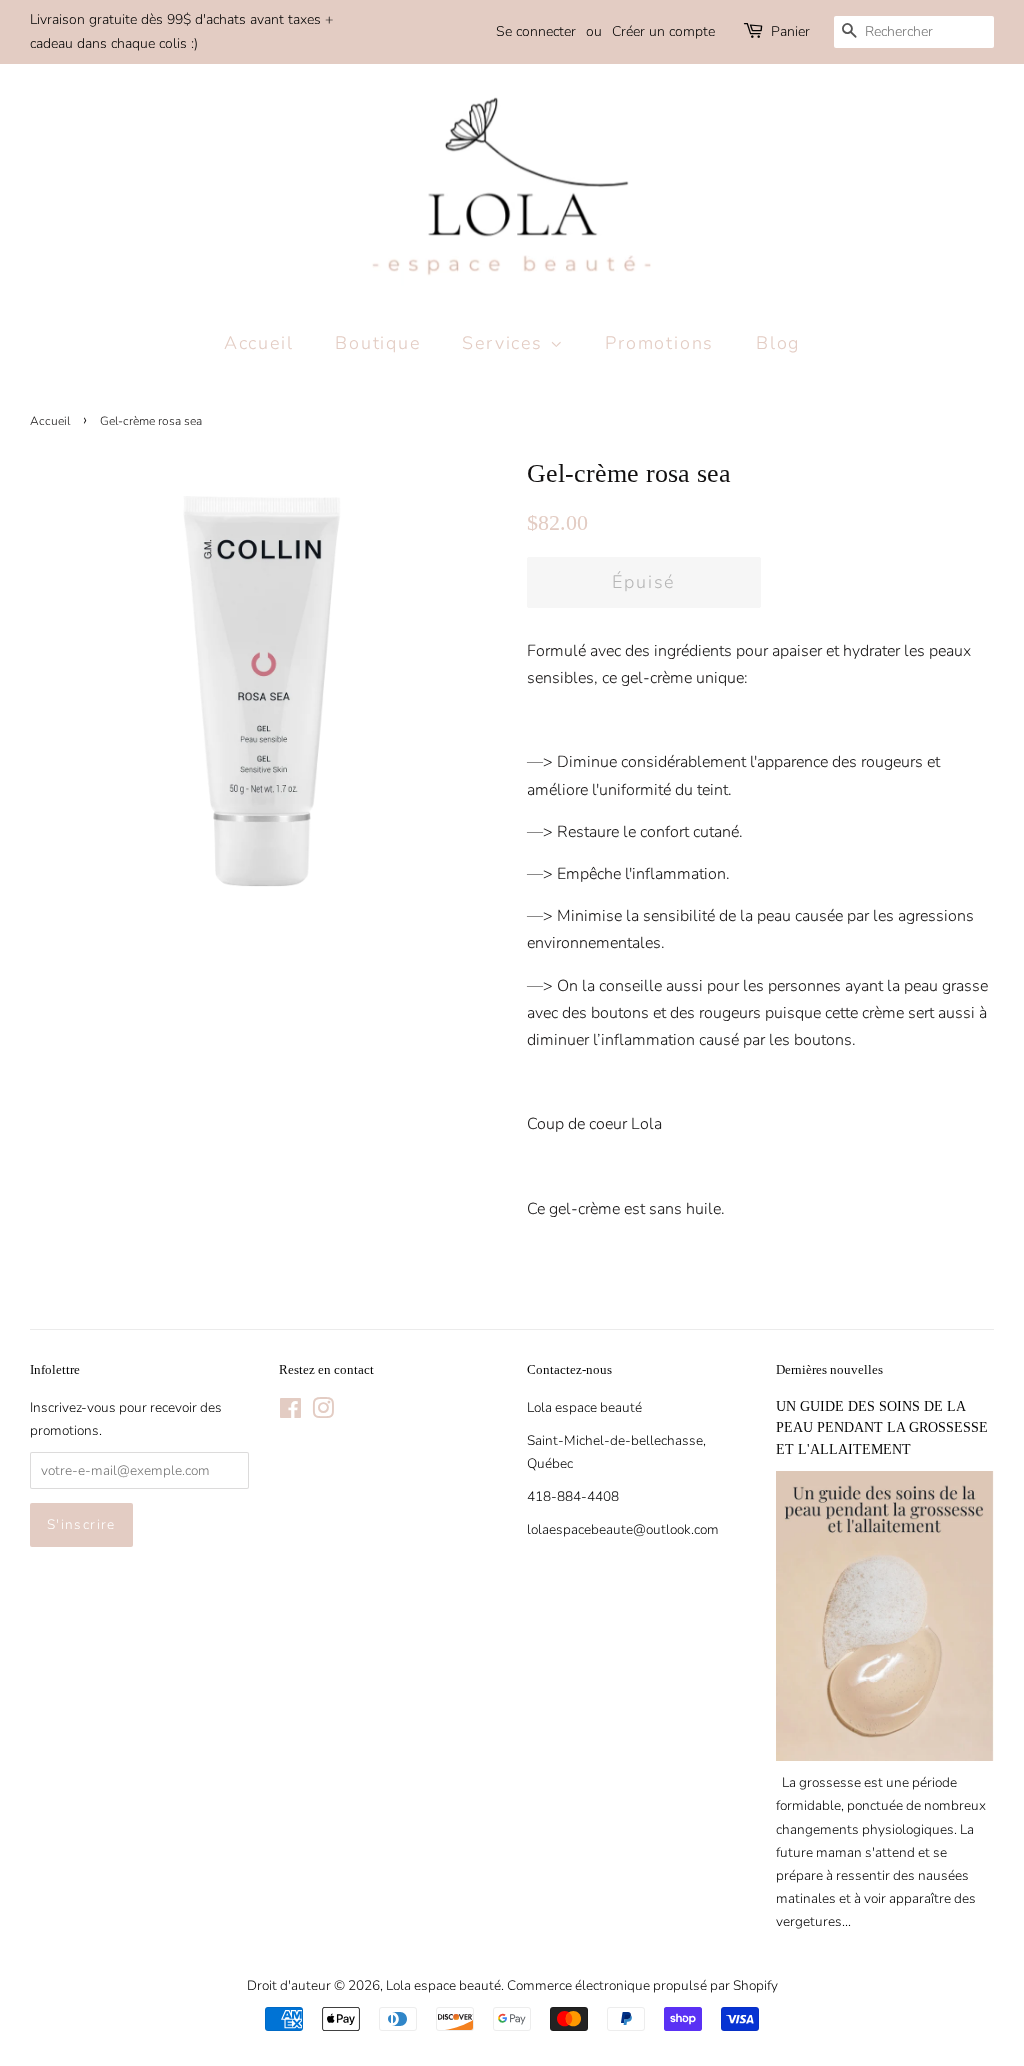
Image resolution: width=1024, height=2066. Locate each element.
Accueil (259, 343)
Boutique (377, 343)
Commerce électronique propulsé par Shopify (642, 1985)
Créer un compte (663, 31)
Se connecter (536, 31)
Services (505, 343)
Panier (790, 31)
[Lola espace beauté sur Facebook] (290, 1412)
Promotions (659, 343)
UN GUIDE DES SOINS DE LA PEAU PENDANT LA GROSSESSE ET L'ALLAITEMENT (882, 1428)
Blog (778, 343)
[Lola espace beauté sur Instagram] (323, 1412)
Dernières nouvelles (829, 1369)
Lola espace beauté (443, 1985)
